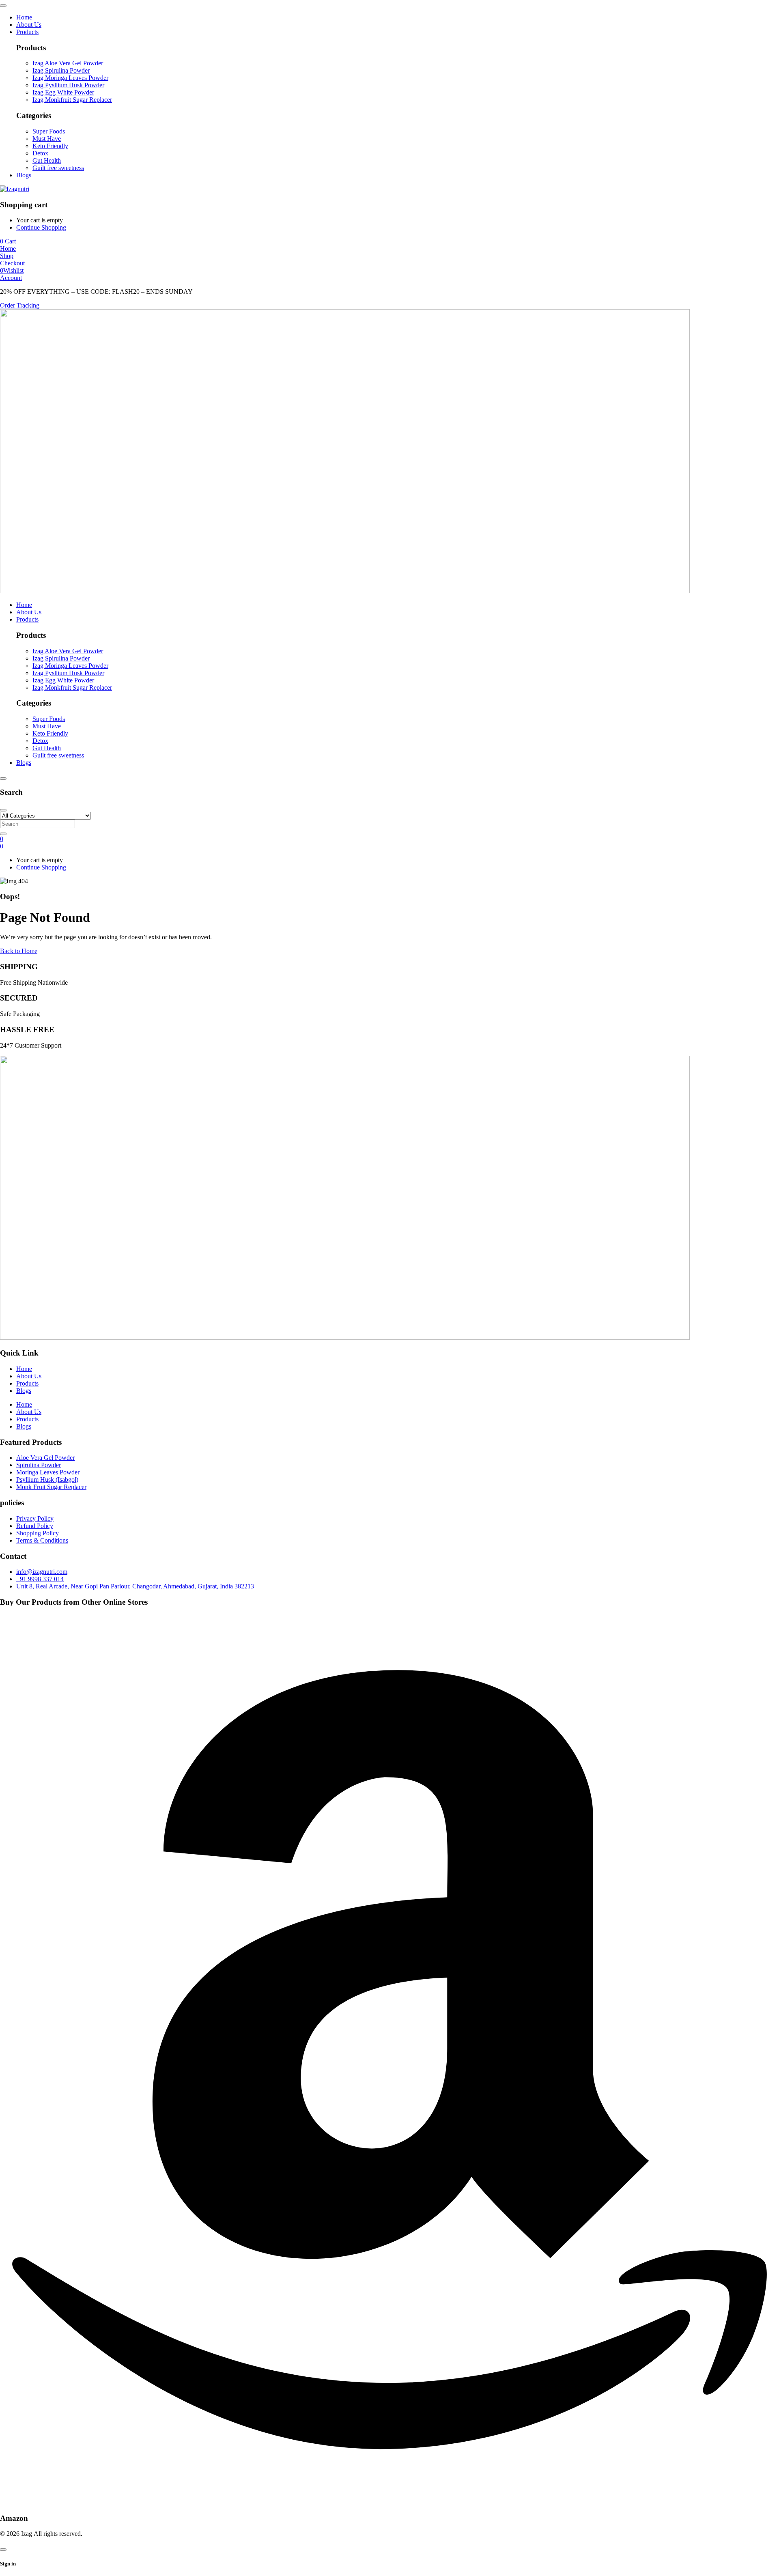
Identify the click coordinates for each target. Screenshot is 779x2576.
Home (24, 1369)
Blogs (24, 1391)
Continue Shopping (41, 227)
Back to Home (19, 951)
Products (27, 1383)
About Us (29, 1376)
